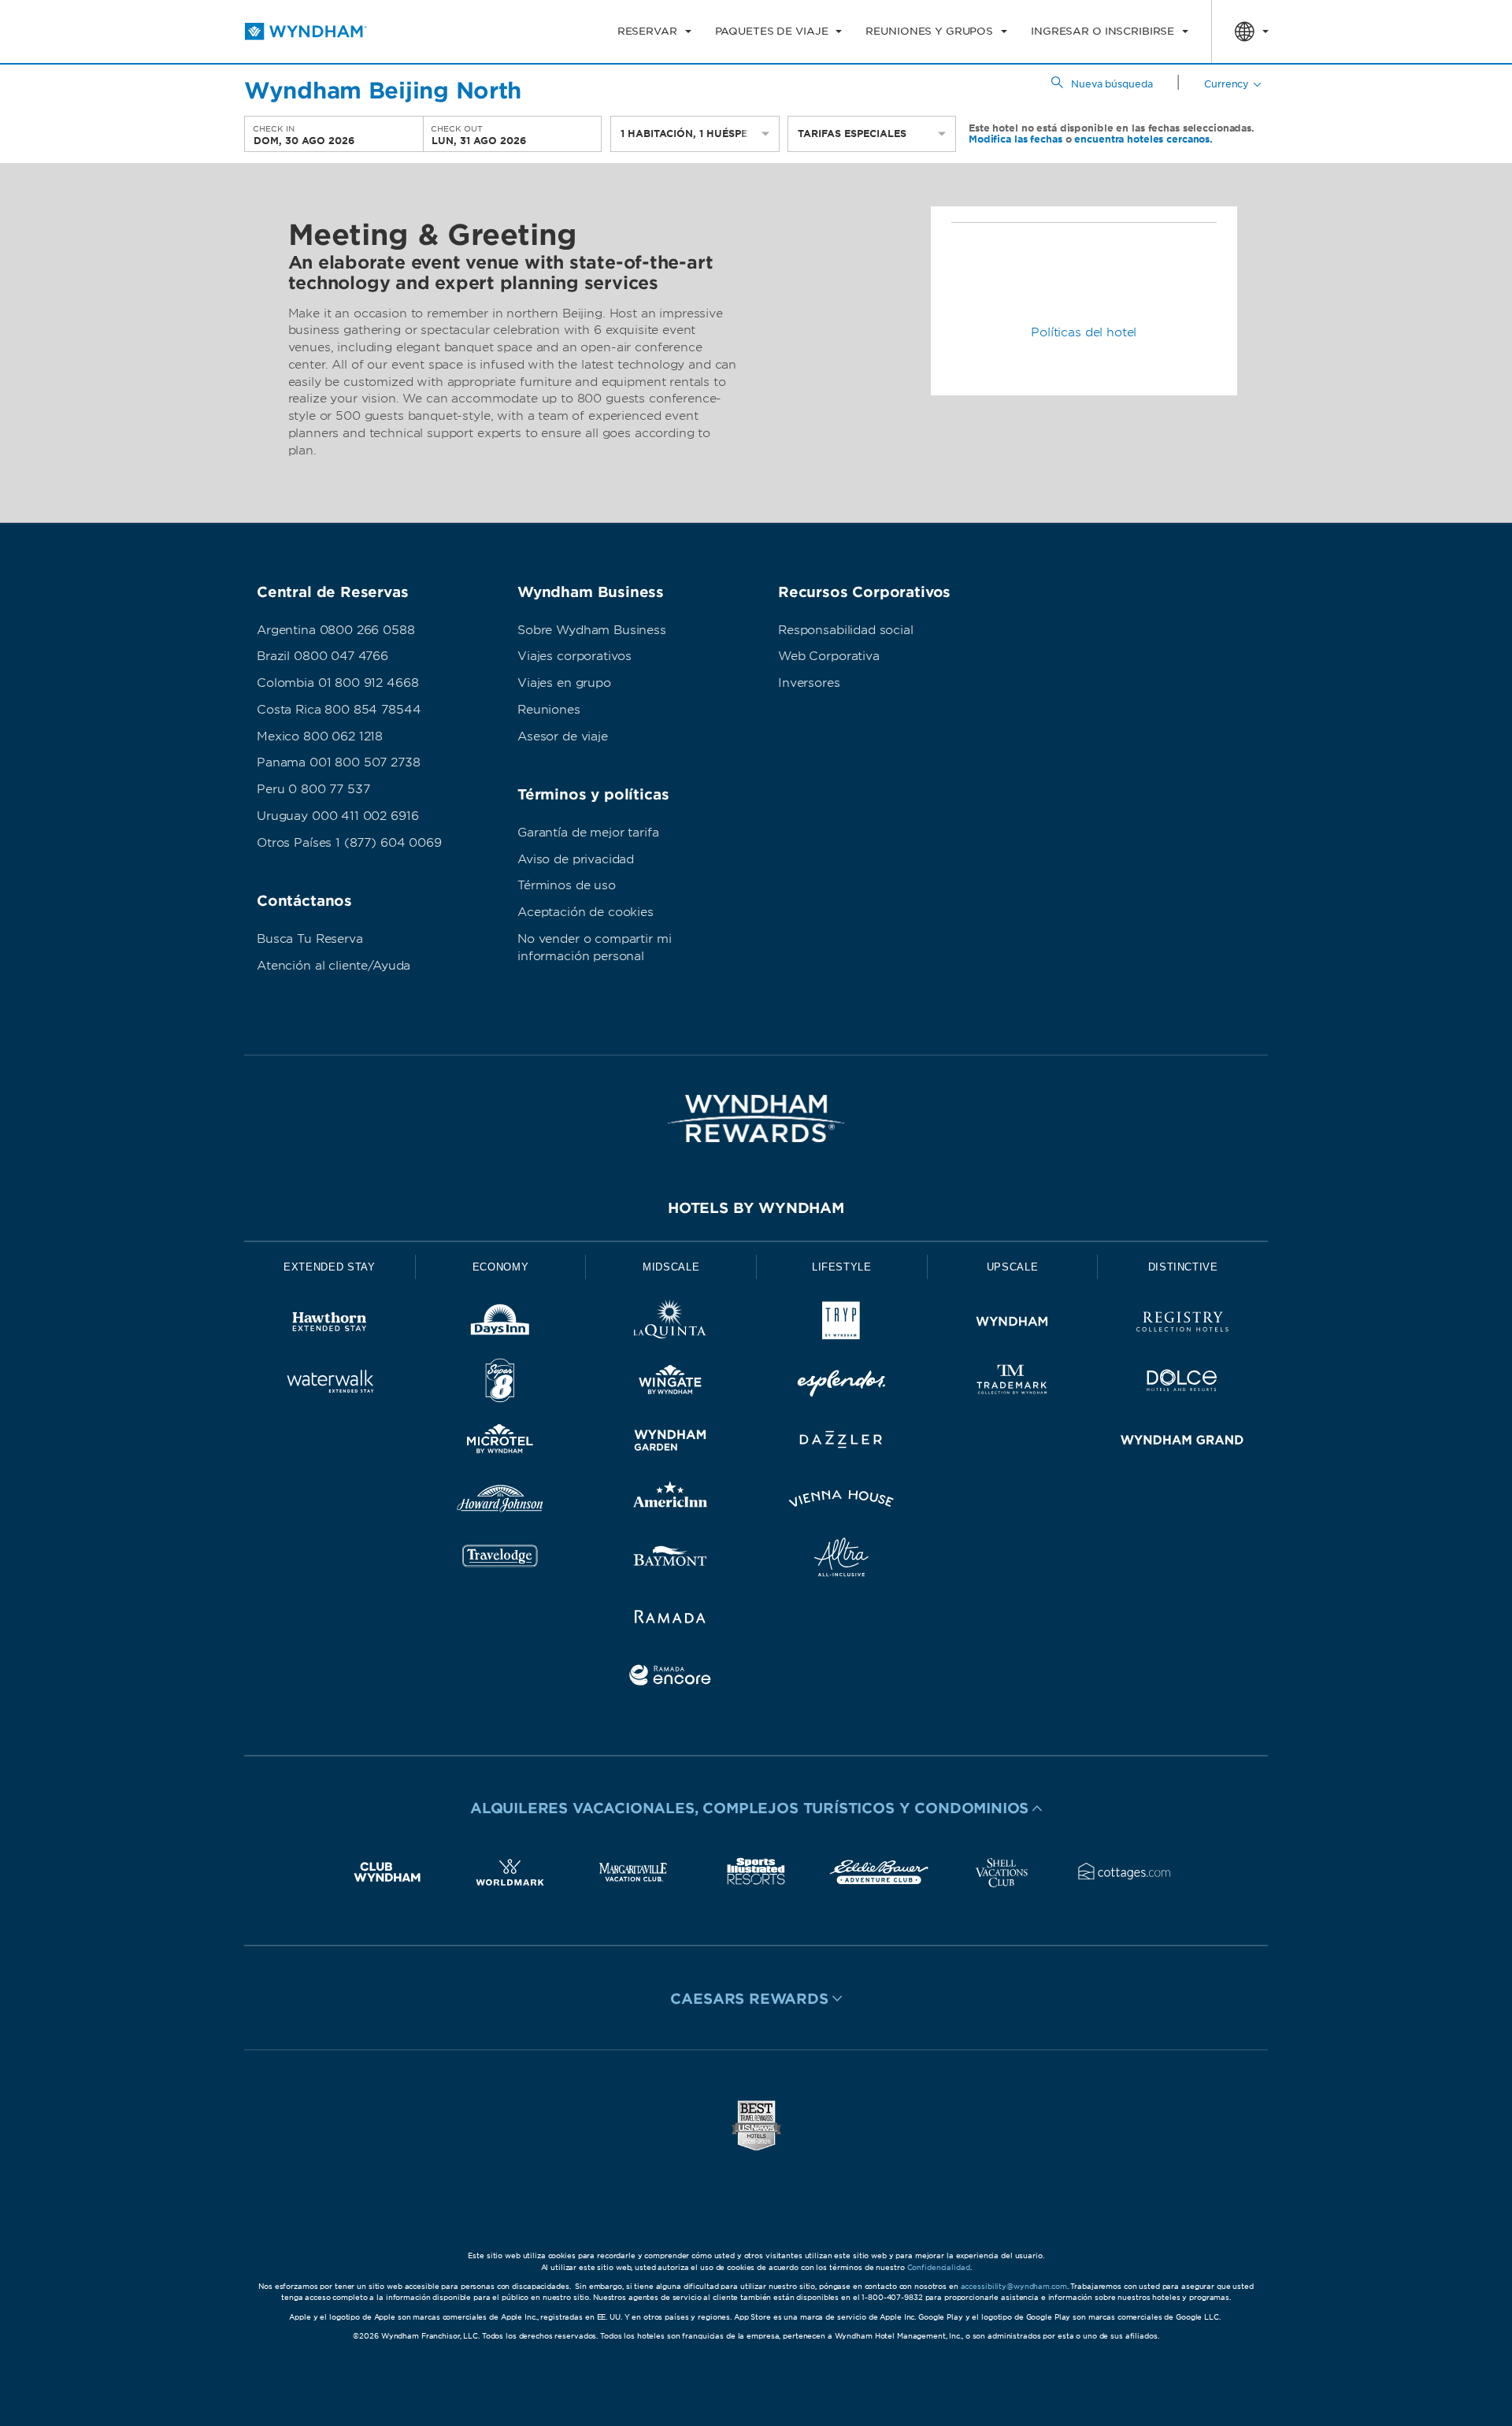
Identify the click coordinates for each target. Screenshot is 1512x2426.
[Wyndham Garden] (671, 1443)
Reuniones (549, 710)
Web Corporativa (829, 656)
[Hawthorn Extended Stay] (330, 1324)
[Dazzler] (841, 1443)
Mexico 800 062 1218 (320, 736)
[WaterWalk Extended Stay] (330, 1384)
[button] (756, 1808)
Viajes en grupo (564, 683)
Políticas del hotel (1084, 332)
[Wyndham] (1012, 1324)
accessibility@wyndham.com (1014, 2286)
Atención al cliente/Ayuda (334, 966)
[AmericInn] (671, 1502)
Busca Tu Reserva (310, 939)
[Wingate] (671, 1384)
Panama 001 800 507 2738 (339, 762)
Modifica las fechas (1015, 139)
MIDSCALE (671, 1267)
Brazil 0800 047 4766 (322, 656)
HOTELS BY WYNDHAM (756, 1208)
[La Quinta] (671, 1324)
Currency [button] (1227, 84)
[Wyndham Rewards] (756, 1118)
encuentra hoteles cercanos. (1143, 139)
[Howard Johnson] (500, 1502)
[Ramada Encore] (671, 1678)
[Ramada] (671, 1619)
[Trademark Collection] (1012, 1384)
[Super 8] (500, 1384)
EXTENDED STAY (329, 1267)
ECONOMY (501, 1267)
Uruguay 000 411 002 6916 (337, 816)
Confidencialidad (939, 2267)
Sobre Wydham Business (592, 630)
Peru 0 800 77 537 (313, 789)
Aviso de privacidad (576, 859)
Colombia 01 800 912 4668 (337, 683)
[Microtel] (500, 1443)
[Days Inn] (500, 1324)
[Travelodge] (500, 1560)
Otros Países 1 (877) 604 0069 (349, 843)
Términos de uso (567, 885)
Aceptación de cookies (586, 912)
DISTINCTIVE (1183, 1267)
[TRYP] (841, 1324)
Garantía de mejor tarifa (588, 833)
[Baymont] (671, 1560)
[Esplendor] (841, 1384)
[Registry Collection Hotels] (1182, 1324)
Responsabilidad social (846, 630)
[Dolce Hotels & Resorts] (1182, 1384)
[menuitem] (654, 32)
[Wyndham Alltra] (841, 1560)
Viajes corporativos (574, 656)
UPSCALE (1013, 1267)
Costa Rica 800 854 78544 (339, 710)
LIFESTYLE (842, 1267)
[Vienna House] (841, 1502)
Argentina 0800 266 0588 (336, 630)
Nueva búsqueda (1112, 84)
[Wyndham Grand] (1182, 1443)
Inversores (809, 683)
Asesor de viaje (563, 736)
